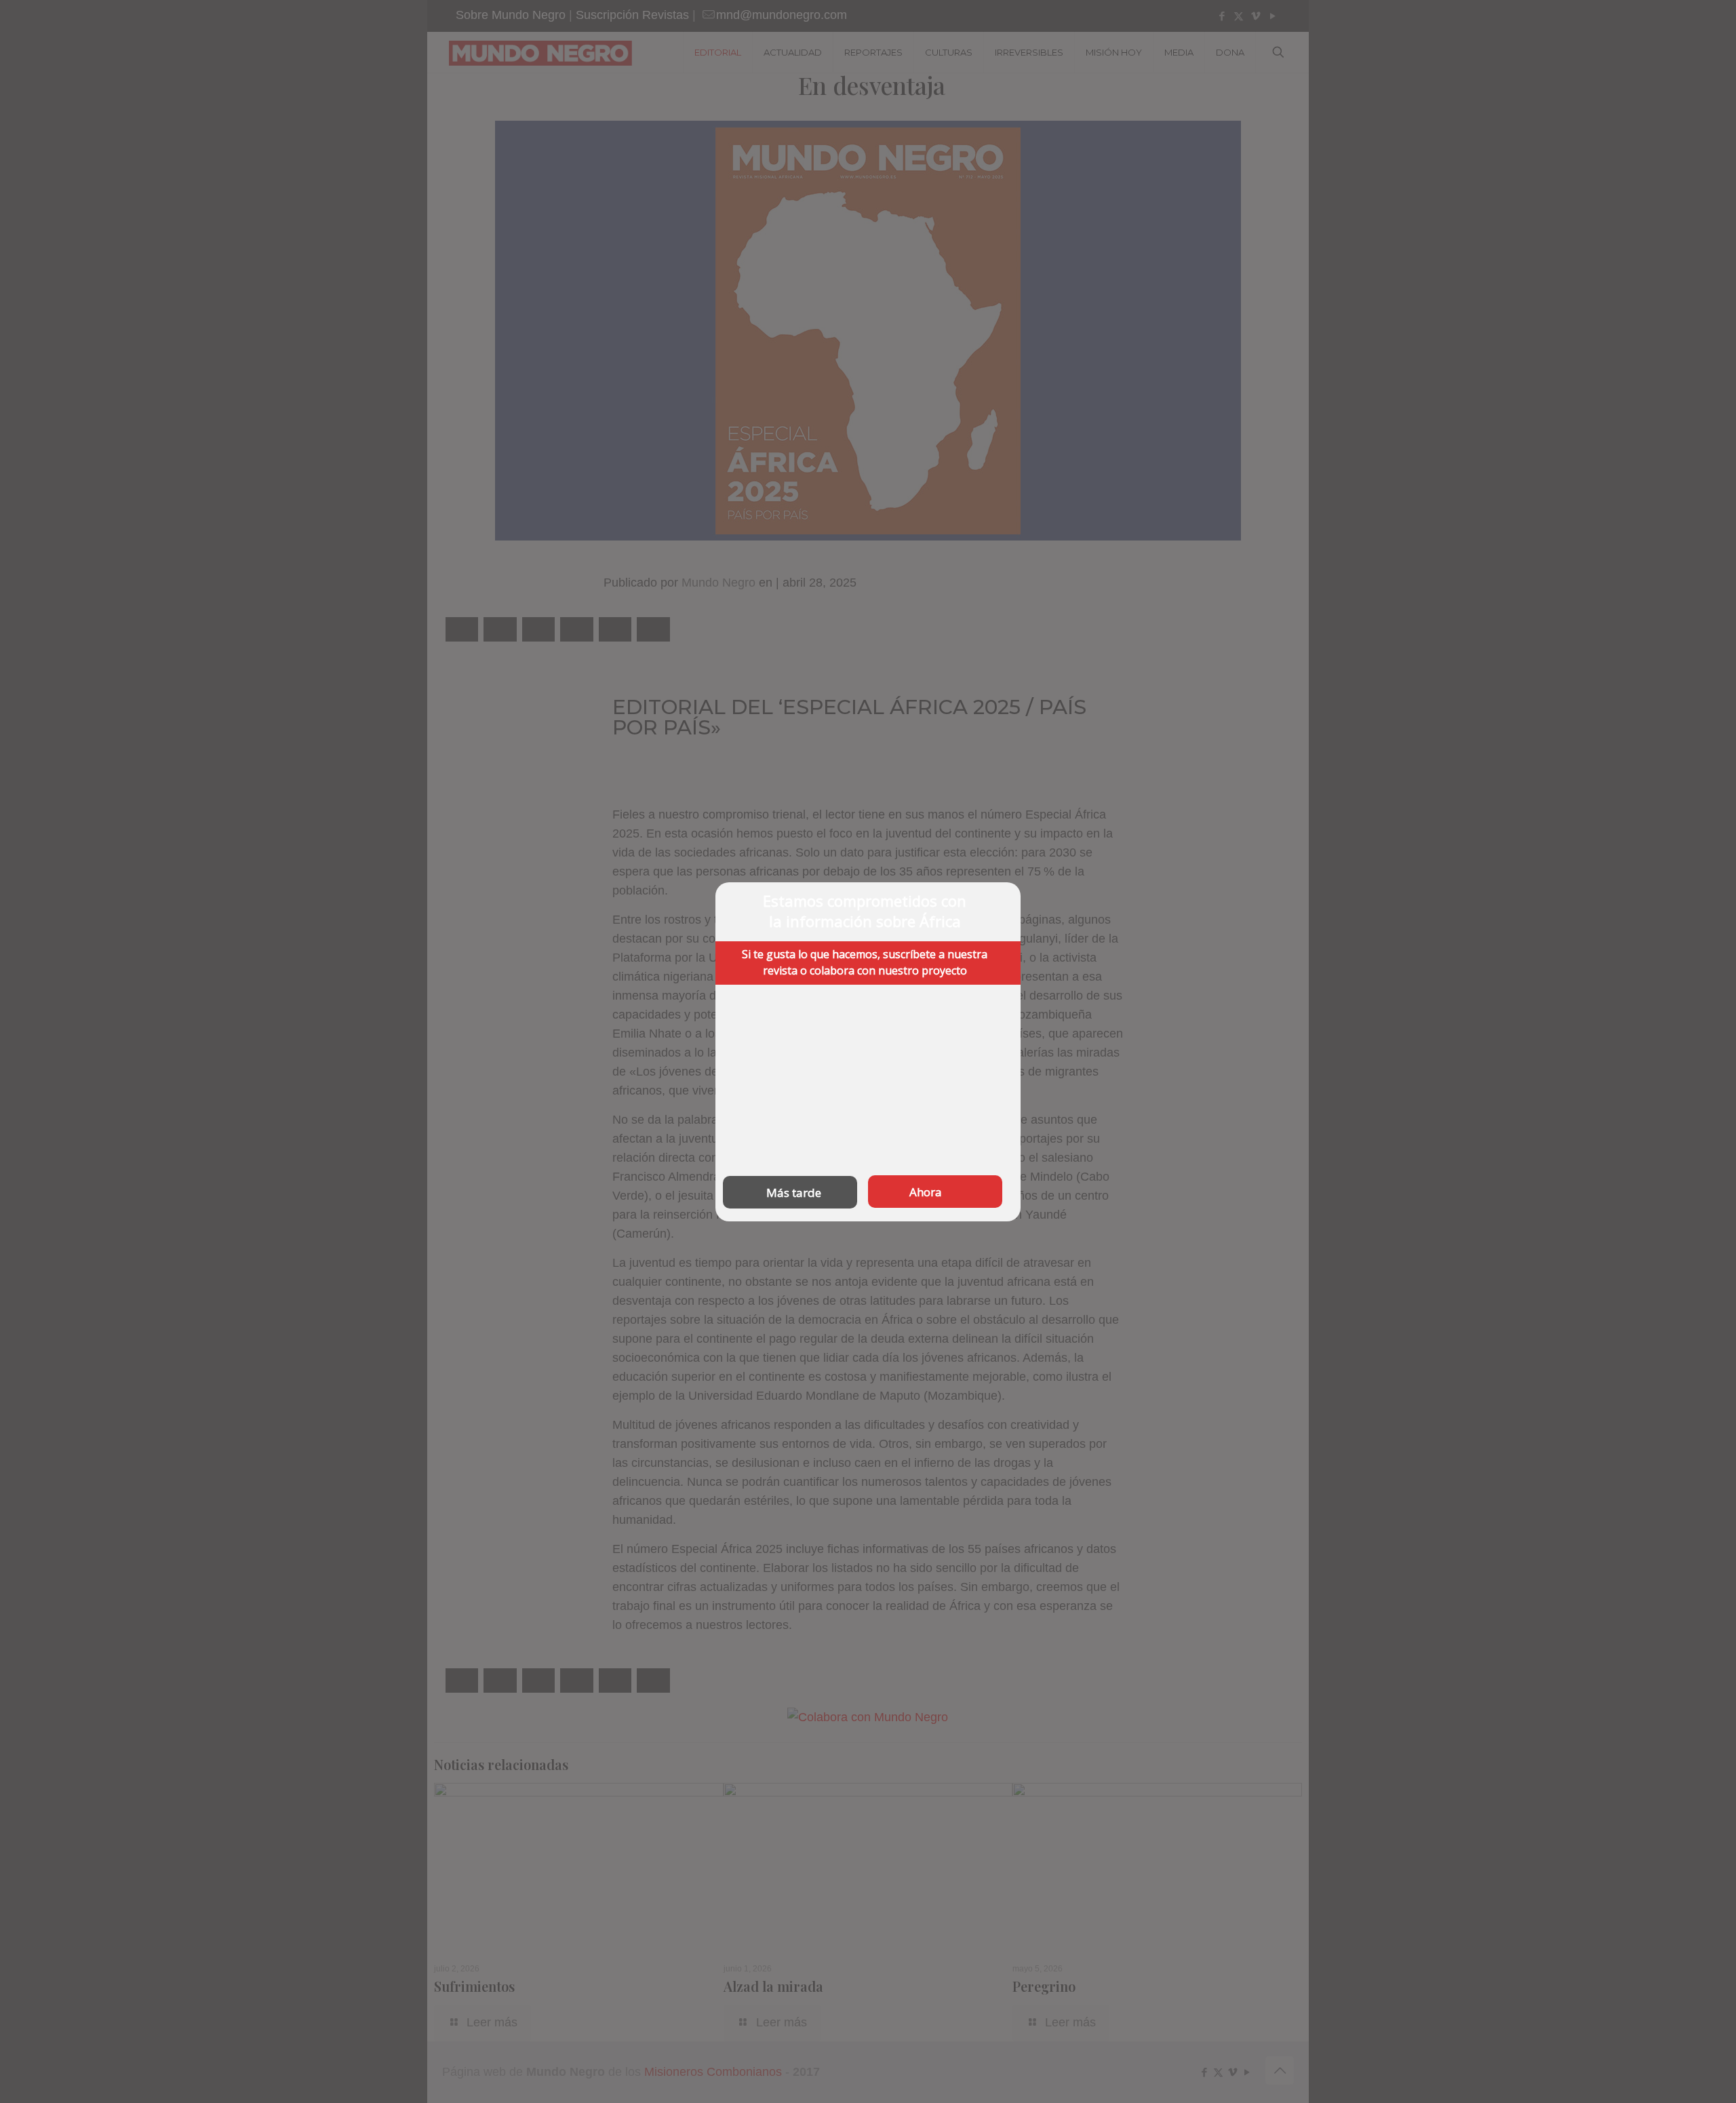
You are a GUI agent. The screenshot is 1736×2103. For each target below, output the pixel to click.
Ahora (926, 1191)
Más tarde (794, 1192)
